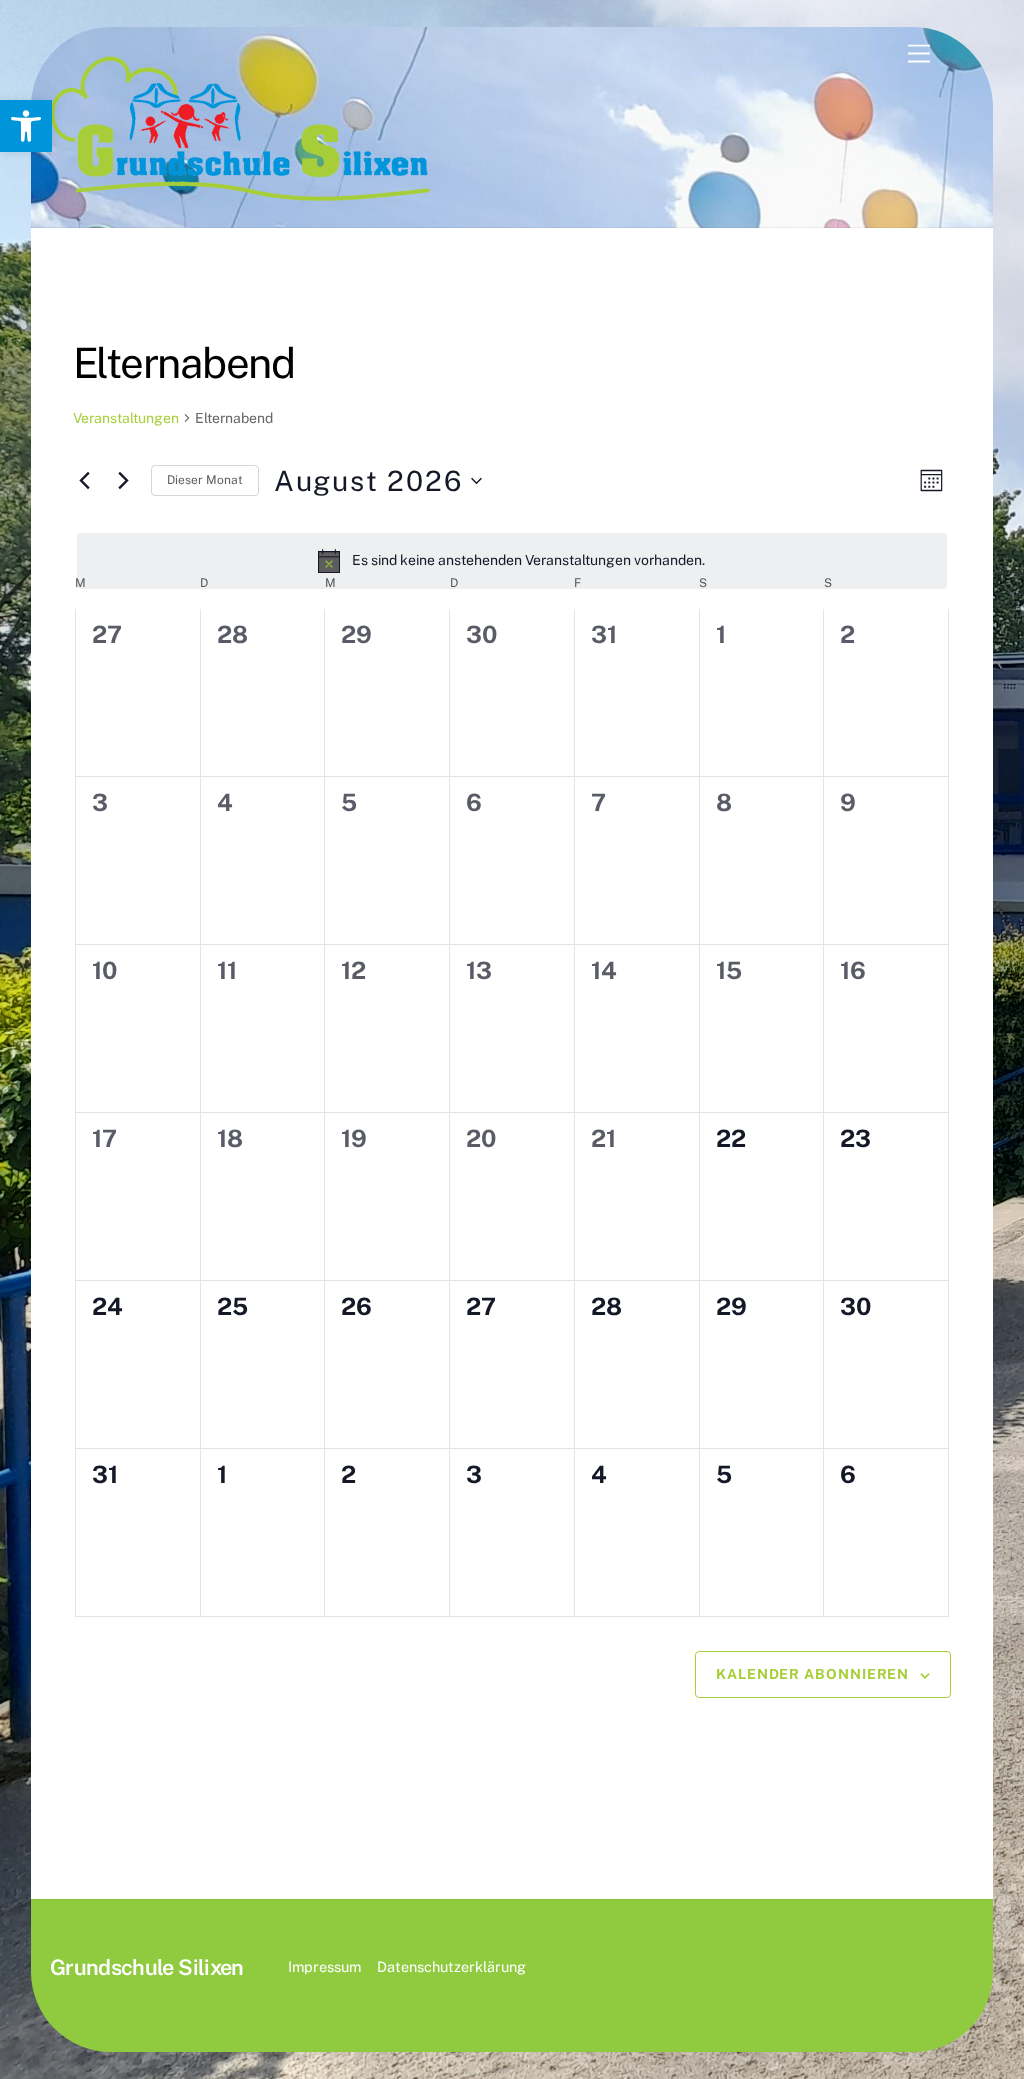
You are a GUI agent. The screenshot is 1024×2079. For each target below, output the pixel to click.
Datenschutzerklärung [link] (451, 1966)
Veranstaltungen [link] (126, 418)
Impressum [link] (324, 1966)
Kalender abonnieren (812, 1674)
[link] (26, 126)
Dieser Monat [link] (205, 480)
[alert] (512, 561)
